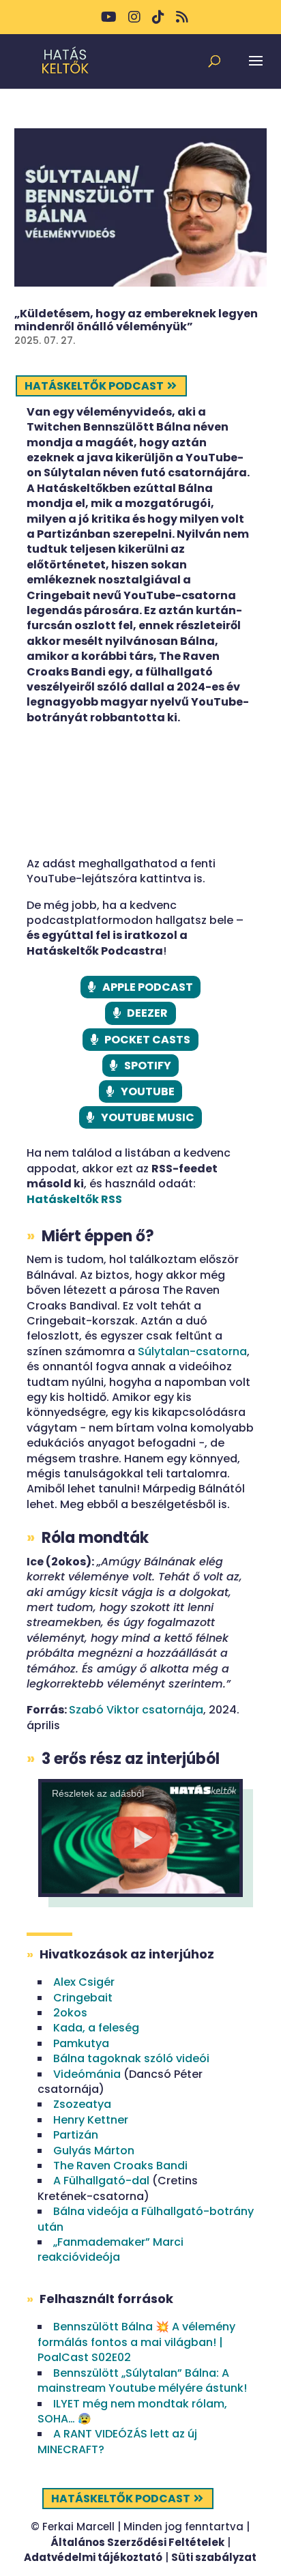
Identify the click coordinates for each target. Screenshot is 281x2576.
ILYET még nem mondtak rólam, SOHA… (132, 2411)
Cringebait (83, 1998)
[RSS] (182, 22)
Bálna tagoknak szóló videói (131, 2058)
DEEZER (147, 1013)
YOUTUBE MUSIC (148, 1117)
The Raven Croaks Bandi (120, 2166)
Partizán (76, 2135)
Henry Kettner (91, 2120)
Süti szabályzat (214, 2557)
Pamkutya (81, 2043)
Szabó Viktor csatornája (136, 1710)
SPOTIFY (148, 1066)
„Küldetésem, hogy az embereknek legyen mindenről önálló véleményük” (136, 320)
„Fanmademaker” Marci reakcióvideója (110, 2249)
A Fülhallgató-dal (101, 2181)
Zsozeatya (82, 2104)
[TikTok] (158, 22)
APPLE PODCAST (148, 987)
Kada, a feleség (96, 2028)
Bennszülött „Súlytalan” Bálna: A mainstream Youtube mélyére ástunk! (142, 2380)
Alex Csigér (84, 1982)
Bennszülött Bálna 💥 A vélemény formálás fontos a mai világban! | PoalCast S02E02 (136, 2342)
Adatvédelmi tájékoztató (93, 2557)
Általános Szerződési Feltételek (137, 2542)
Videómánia (87, 2074)
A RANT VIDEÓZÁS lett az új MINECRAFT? (117, 2441)
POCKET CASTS (147, 1040)
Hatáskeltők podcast (94, 386)
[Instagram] (134, 22)
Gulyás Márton (94, 2151)
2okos (70, 2013)
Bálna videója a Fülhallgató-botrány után (146, 2219)
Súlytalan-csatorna (192, 1351)
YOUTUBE (148, 1091)
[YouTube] (109, 22)
